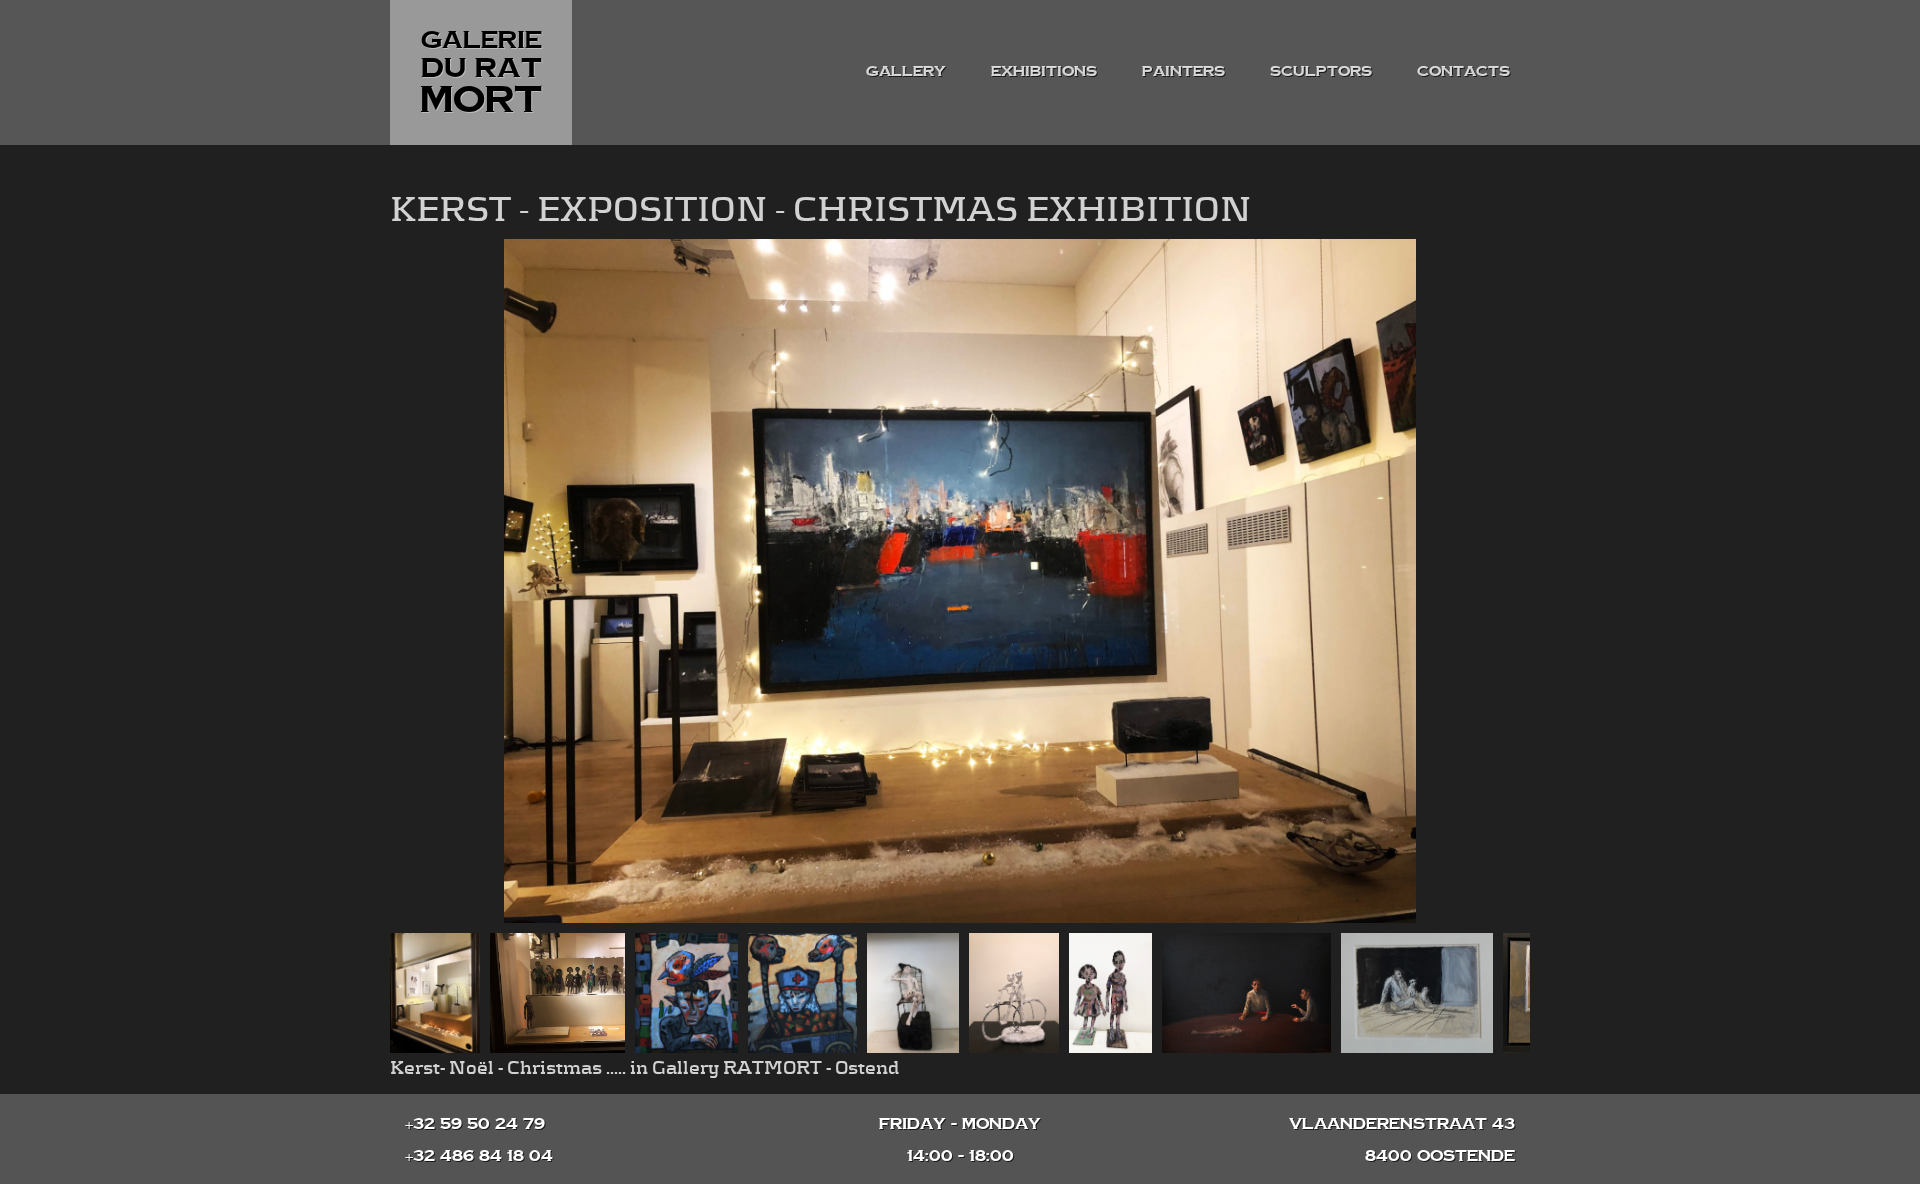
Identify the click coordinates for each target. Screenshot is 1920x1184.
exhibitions (1044, 70)
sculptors (1321, 70)
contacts (1463, 70)
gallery (906, 70)
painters (1183, 70)
